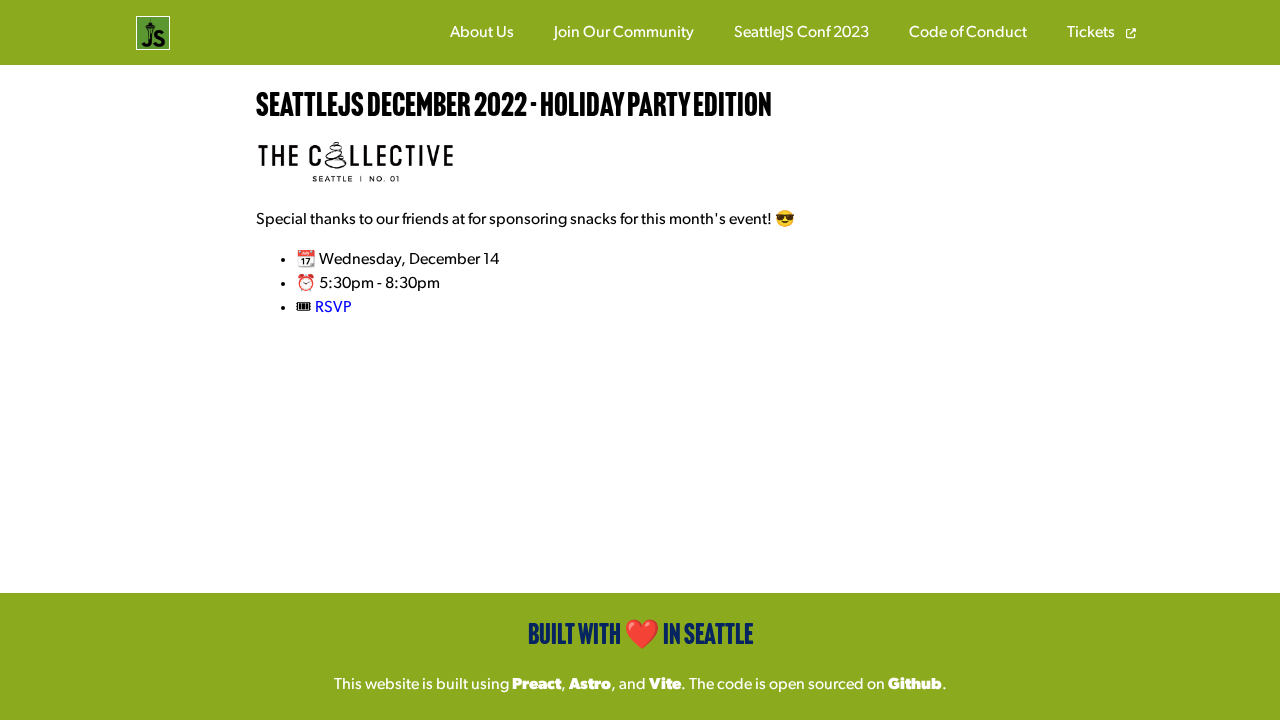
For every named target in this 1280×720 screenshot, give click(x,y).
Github (915, 685)
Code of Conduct (968, 33)
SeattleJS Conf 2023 (801, 33)
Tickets (1092, 33)
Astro (590, 685)
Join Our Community (624, 33)
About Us (482, 33)
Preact (536, 685)
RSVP (333, 308)
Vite (665, 685)
